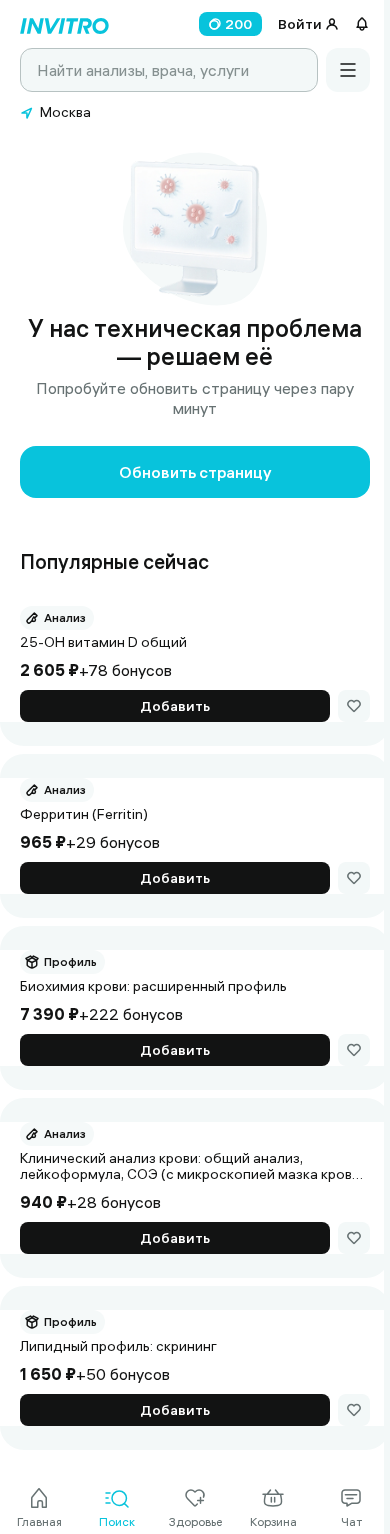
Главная (39, 1521)
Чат (351, 1521)
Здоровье (195, 1521)
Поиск (117, 1521)
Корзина (273, 1521)
